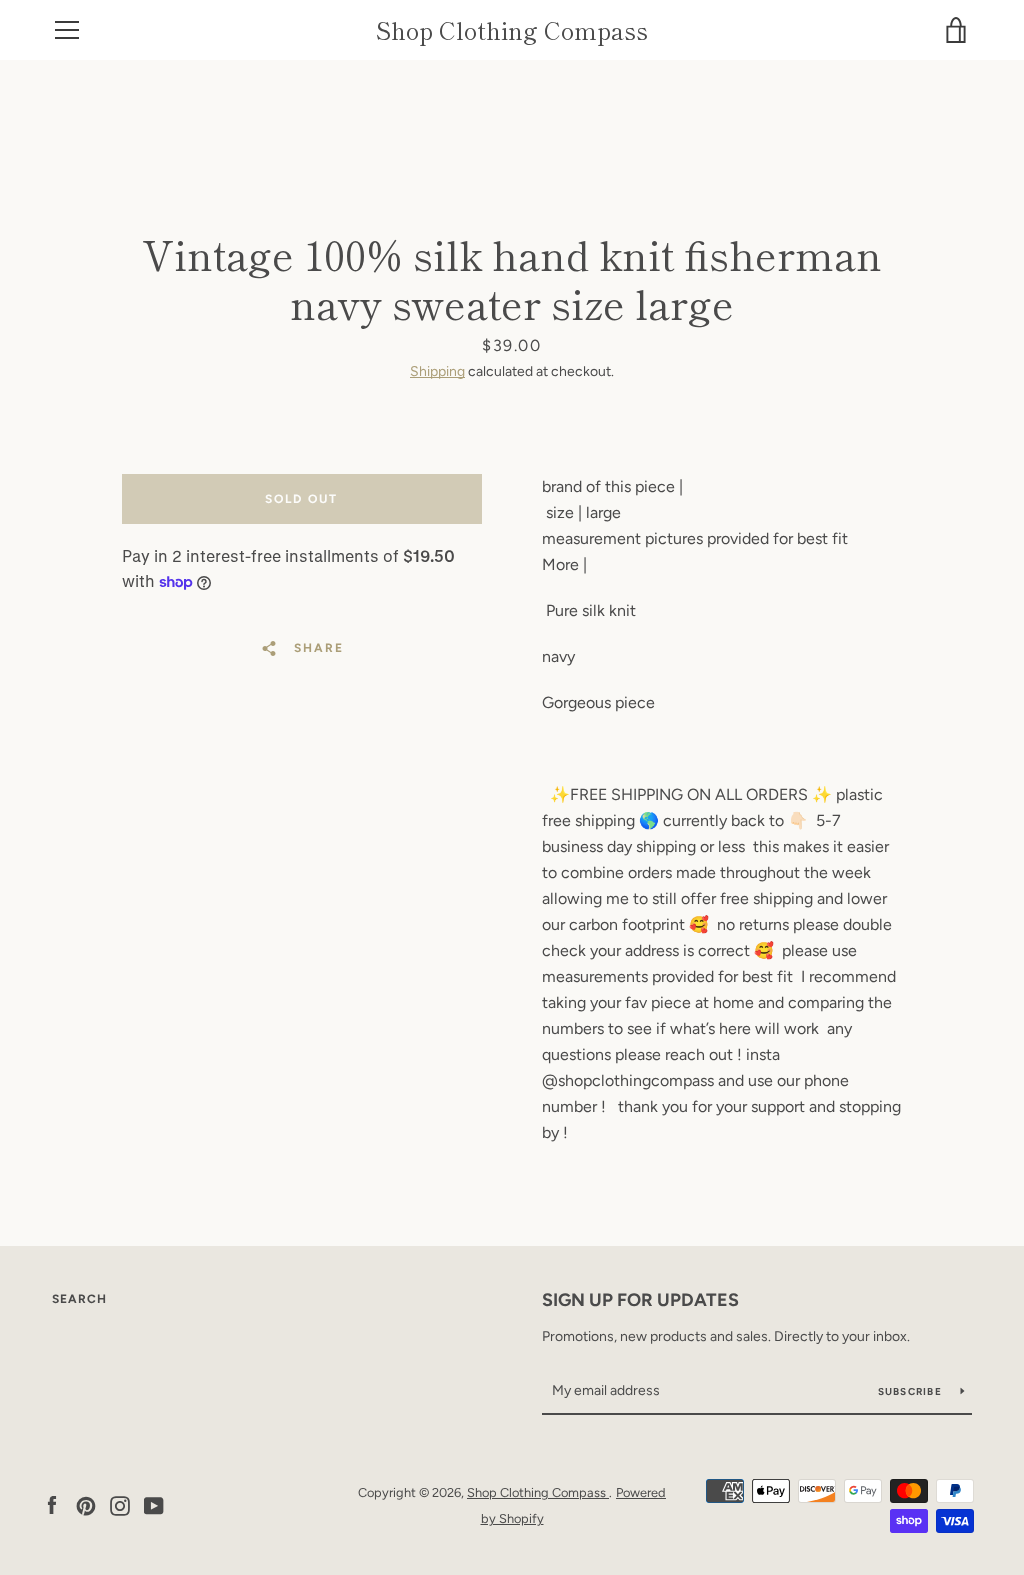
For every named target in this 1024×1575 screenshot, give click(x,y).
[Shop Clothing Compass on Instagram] (120, 1504)
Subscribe (912, 1391)
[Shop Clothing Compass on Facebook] (52, 1504)
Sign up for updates (640, 1300)
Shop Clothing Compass (512, 30)
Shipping (437, 371)
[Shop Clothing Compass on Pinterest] (86, 1504)
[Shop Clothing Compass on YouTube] (154, 1504)
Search (79, 1299)
